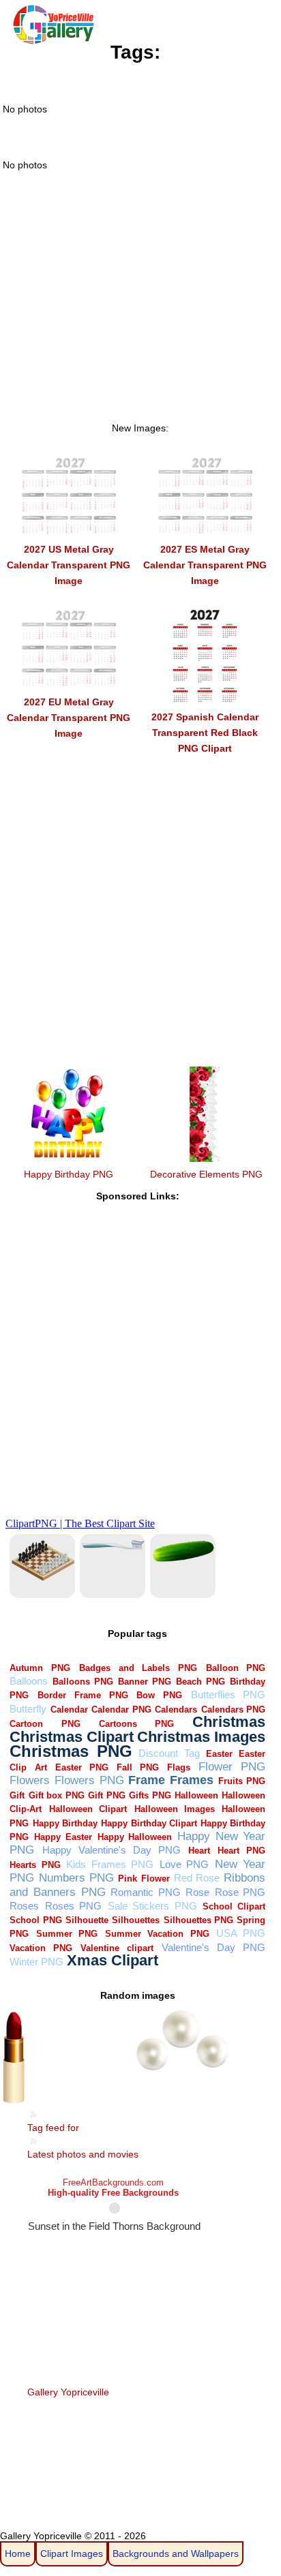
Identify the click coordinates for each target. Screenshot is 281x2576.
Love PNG (184, 1864)
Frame (147, 1780)
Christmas (229, 1722)
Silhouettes (136, 1920)
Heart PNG (241, 1851)
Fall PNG (138, 1767)
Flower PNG (232, 1767)
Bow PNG (159, 1695)
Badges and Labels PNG (138, 1668)
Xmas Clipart (113, 1960)
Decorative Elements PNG (206, 1174)
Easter (219, 1754)
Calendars (176, 1709)
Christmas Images (201, 1737)
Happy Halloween (135, 1837)
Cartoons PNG (136, 1724)
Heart (199, 1851)
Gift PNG (106, 1795)
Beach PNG (201, 1682)
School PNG (35, 1920)
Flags (179, 1767)
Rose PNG (240, 1892)
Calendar (69, 1709)
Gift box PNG (57, 1795)
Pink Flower (144, 1879)
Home (18, 2554)
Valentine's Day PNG (213, 1947)
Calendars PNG (234, 1709)
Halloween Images (175, 1809)
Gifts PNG (150, 1795)
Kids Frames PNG (110, 1864)
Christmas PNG (71, 1751)
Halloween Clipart (88, 1809)
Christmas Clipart (72, 1737)
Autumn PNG (40, 1668)
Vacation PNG (41, 1948)
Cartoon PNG (45, 1724)
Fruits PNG (242, 1781)
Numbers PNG (76, 1878)
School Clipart (234, 1906)
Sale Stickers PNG (152, 1906)
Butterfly (28, 1709)
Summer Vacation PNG (157, 1934)
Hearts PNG (35, 1865)
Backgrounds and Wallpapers (176, 2554)
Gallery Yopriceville (68, 2392)
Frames (192, 1780)
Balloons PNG (83, 1682)
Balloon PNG (236, 1668)
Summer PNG (67, 1934)
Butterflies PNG (228, 1695)
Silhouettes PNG (198, 1920)
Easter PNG (82, 1767)
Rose (197, 1892)
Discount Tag (169, 1753)
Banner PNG (145, 1682)
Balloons (29, 1681)
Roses (24, 1906)
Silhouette (87, 1920)
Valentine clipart (117, 1948)
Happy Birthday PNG (69, 1174)
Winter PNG (36, 1962)
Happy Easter (63, 1837)
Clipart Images (72, 2554)
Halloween (196, 1795)
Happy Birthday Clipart (149, 1823)
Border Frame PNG (83, 1695)
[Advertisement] (140, 315)
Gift (17, 1795)
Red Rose (197, 1878)
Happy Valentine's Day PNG (112, 1850)
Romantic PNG (146, 1892)
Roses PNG (73, 1906)
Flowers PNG (89, 1780)
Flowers (30, 1780)
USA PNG (241, 1933)
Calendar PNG (121, 1709)
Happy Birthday (65, 1823)
